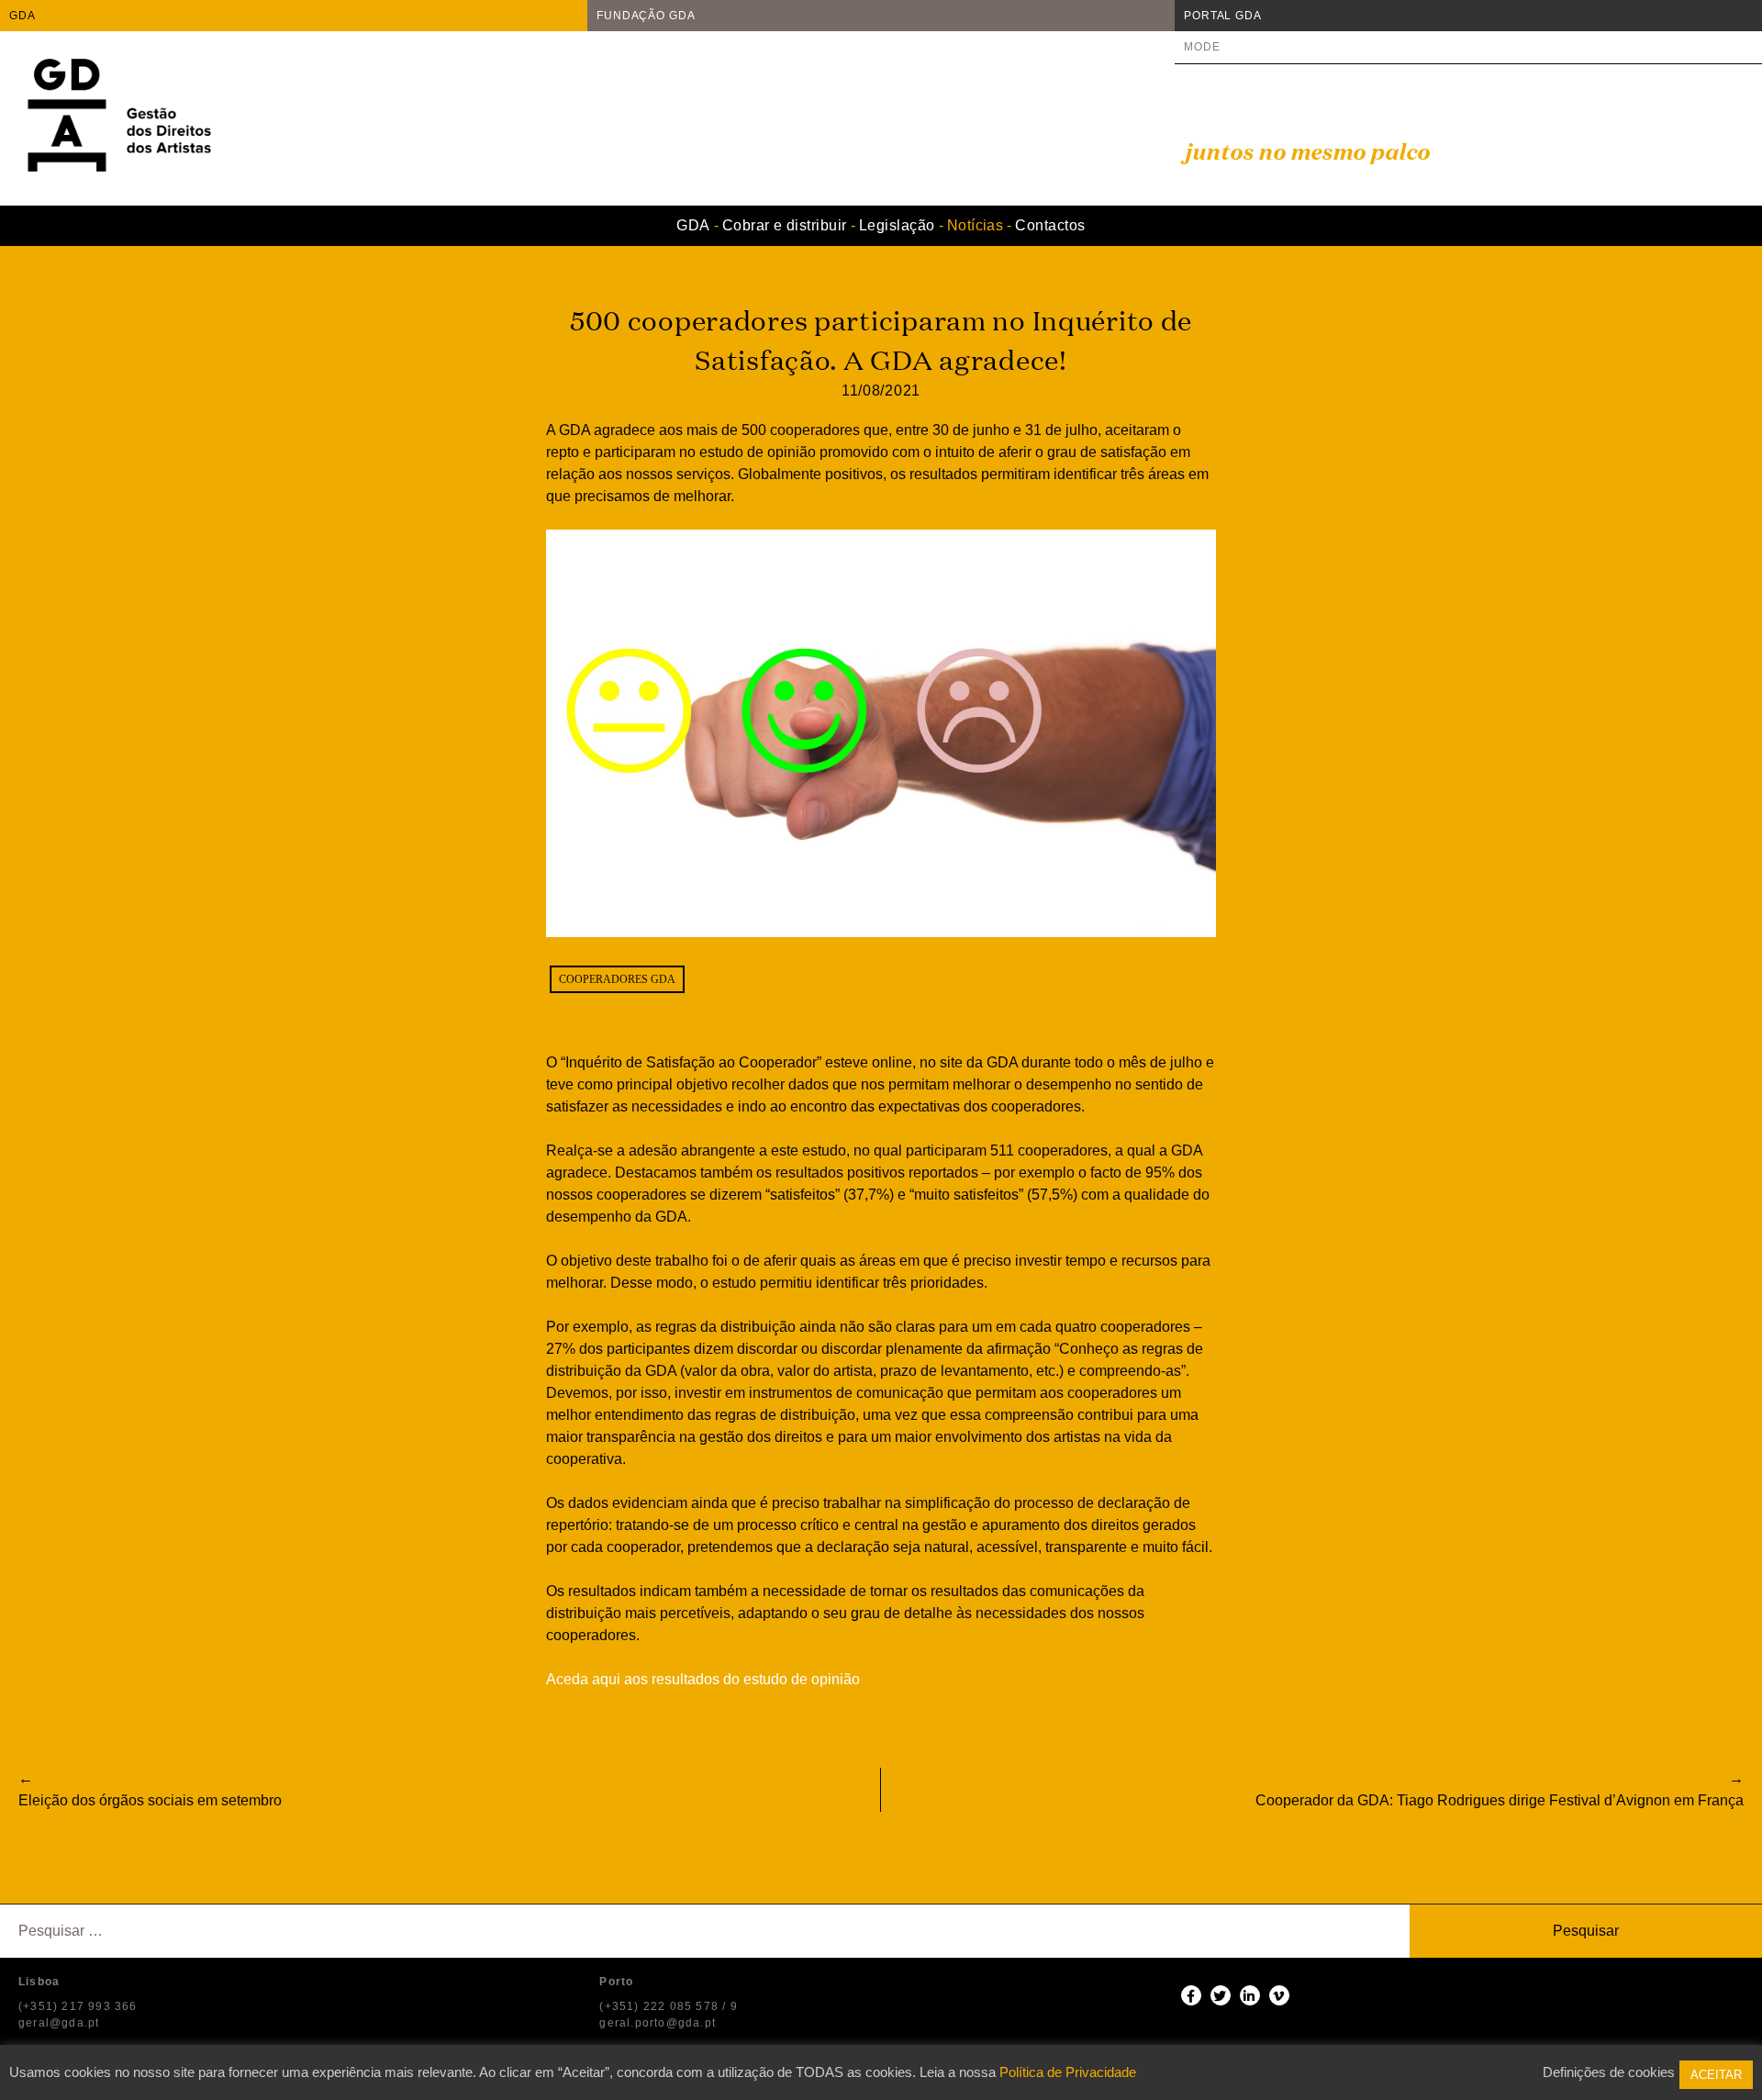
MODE (1202, 47)
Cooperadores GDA (617, 979)
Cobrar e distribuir (785, 225)
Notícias (976, 225)
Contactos (1050, 225)
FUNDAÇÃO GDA (646, 16)
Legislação (897, 225)
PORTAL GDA (1223, 16)
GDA (22, 16)
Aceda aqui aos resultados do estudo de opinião (703, 1679)
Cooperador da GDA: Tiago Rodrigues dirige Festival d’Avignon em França (1500, 1800)
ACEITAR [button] (1716, 2075)
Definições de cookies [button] (1609, 2072)
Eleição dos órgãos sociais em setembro (150, 1800)
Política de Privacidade (1068, 2072)
